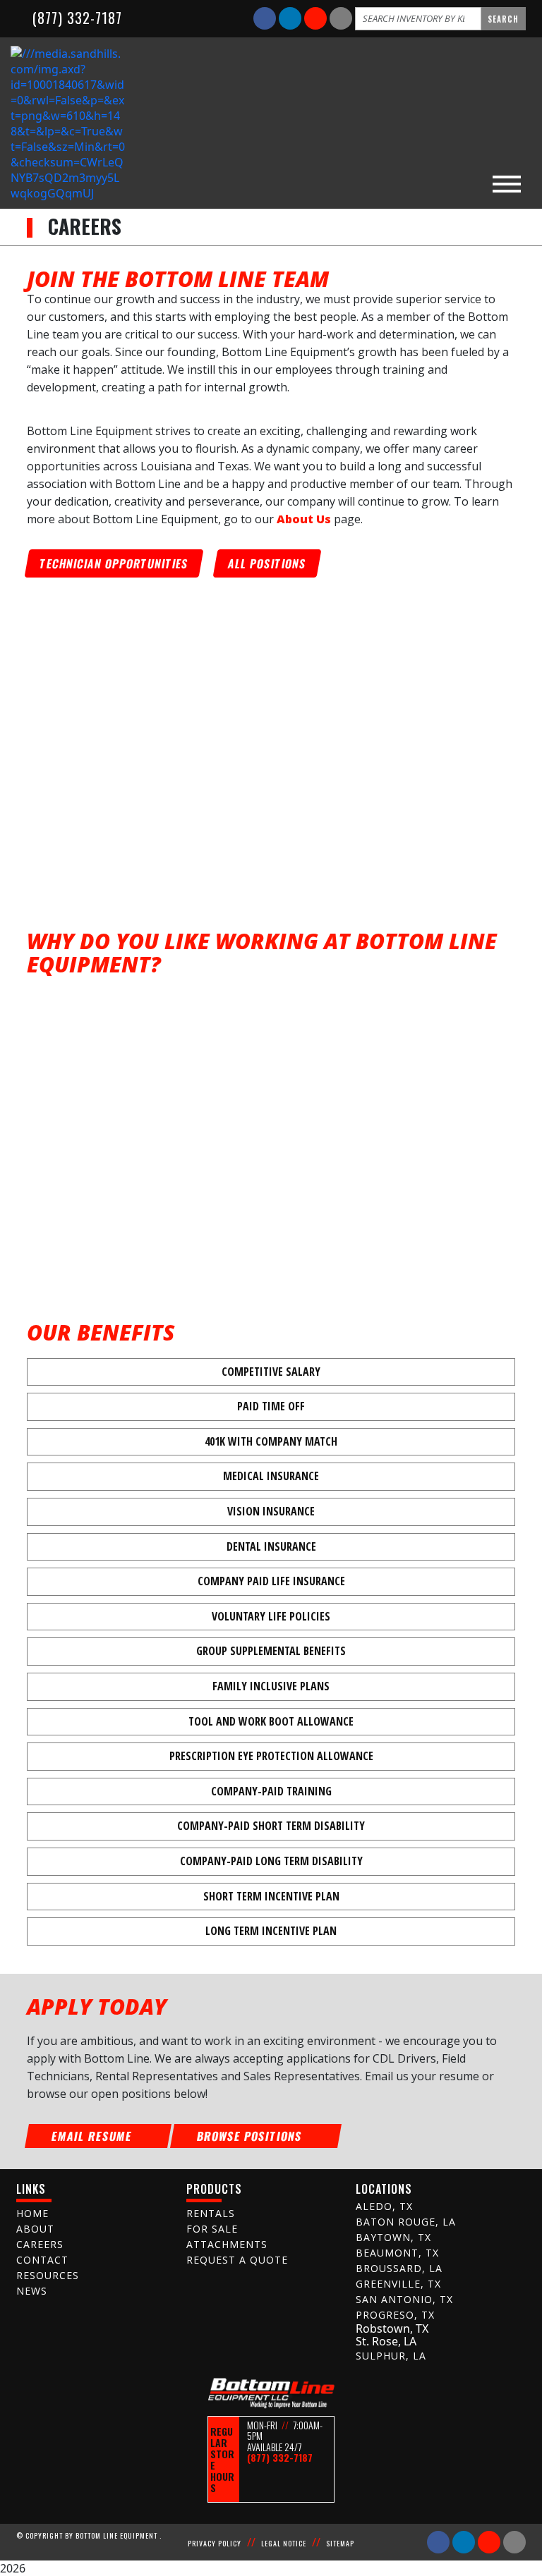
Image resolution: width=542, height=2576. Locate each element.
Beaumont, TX (397, 2253)
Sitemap (340, 2543)
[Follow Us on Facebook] (266, 18)
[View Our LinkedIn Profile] (291, 18)
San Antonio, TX (404, 2299)
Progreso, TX (395, 2315)
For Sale (212, 2229)
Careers (40, 2244)
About (35, 2229)
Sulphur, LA (391, 2356)
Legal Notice (284, 2543)
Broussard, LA (399, 2268)
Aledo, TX (384, 2206)
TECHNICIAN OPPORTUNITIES (114, 563)
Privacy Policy (215, 2543)
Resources (48, 2275)
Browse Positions (251, 2136)
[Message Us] (341, 18)
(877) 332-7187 (75, 18)
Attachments (227, 2244)
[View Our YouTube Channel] (317, 18)
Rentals (211, 2213)
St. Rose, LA (386, 2341)
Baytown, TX (393, 2237)
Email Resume (94, 2136)
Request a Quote (237, 2260)
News (32, 2291)
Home (32, 2213)
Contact (42, 2260)
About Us (305, 519)
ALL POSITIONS (267, 563)
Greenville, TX (398, 2284)
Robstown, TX (392, 2328)
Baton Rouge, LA (406, 2222)
